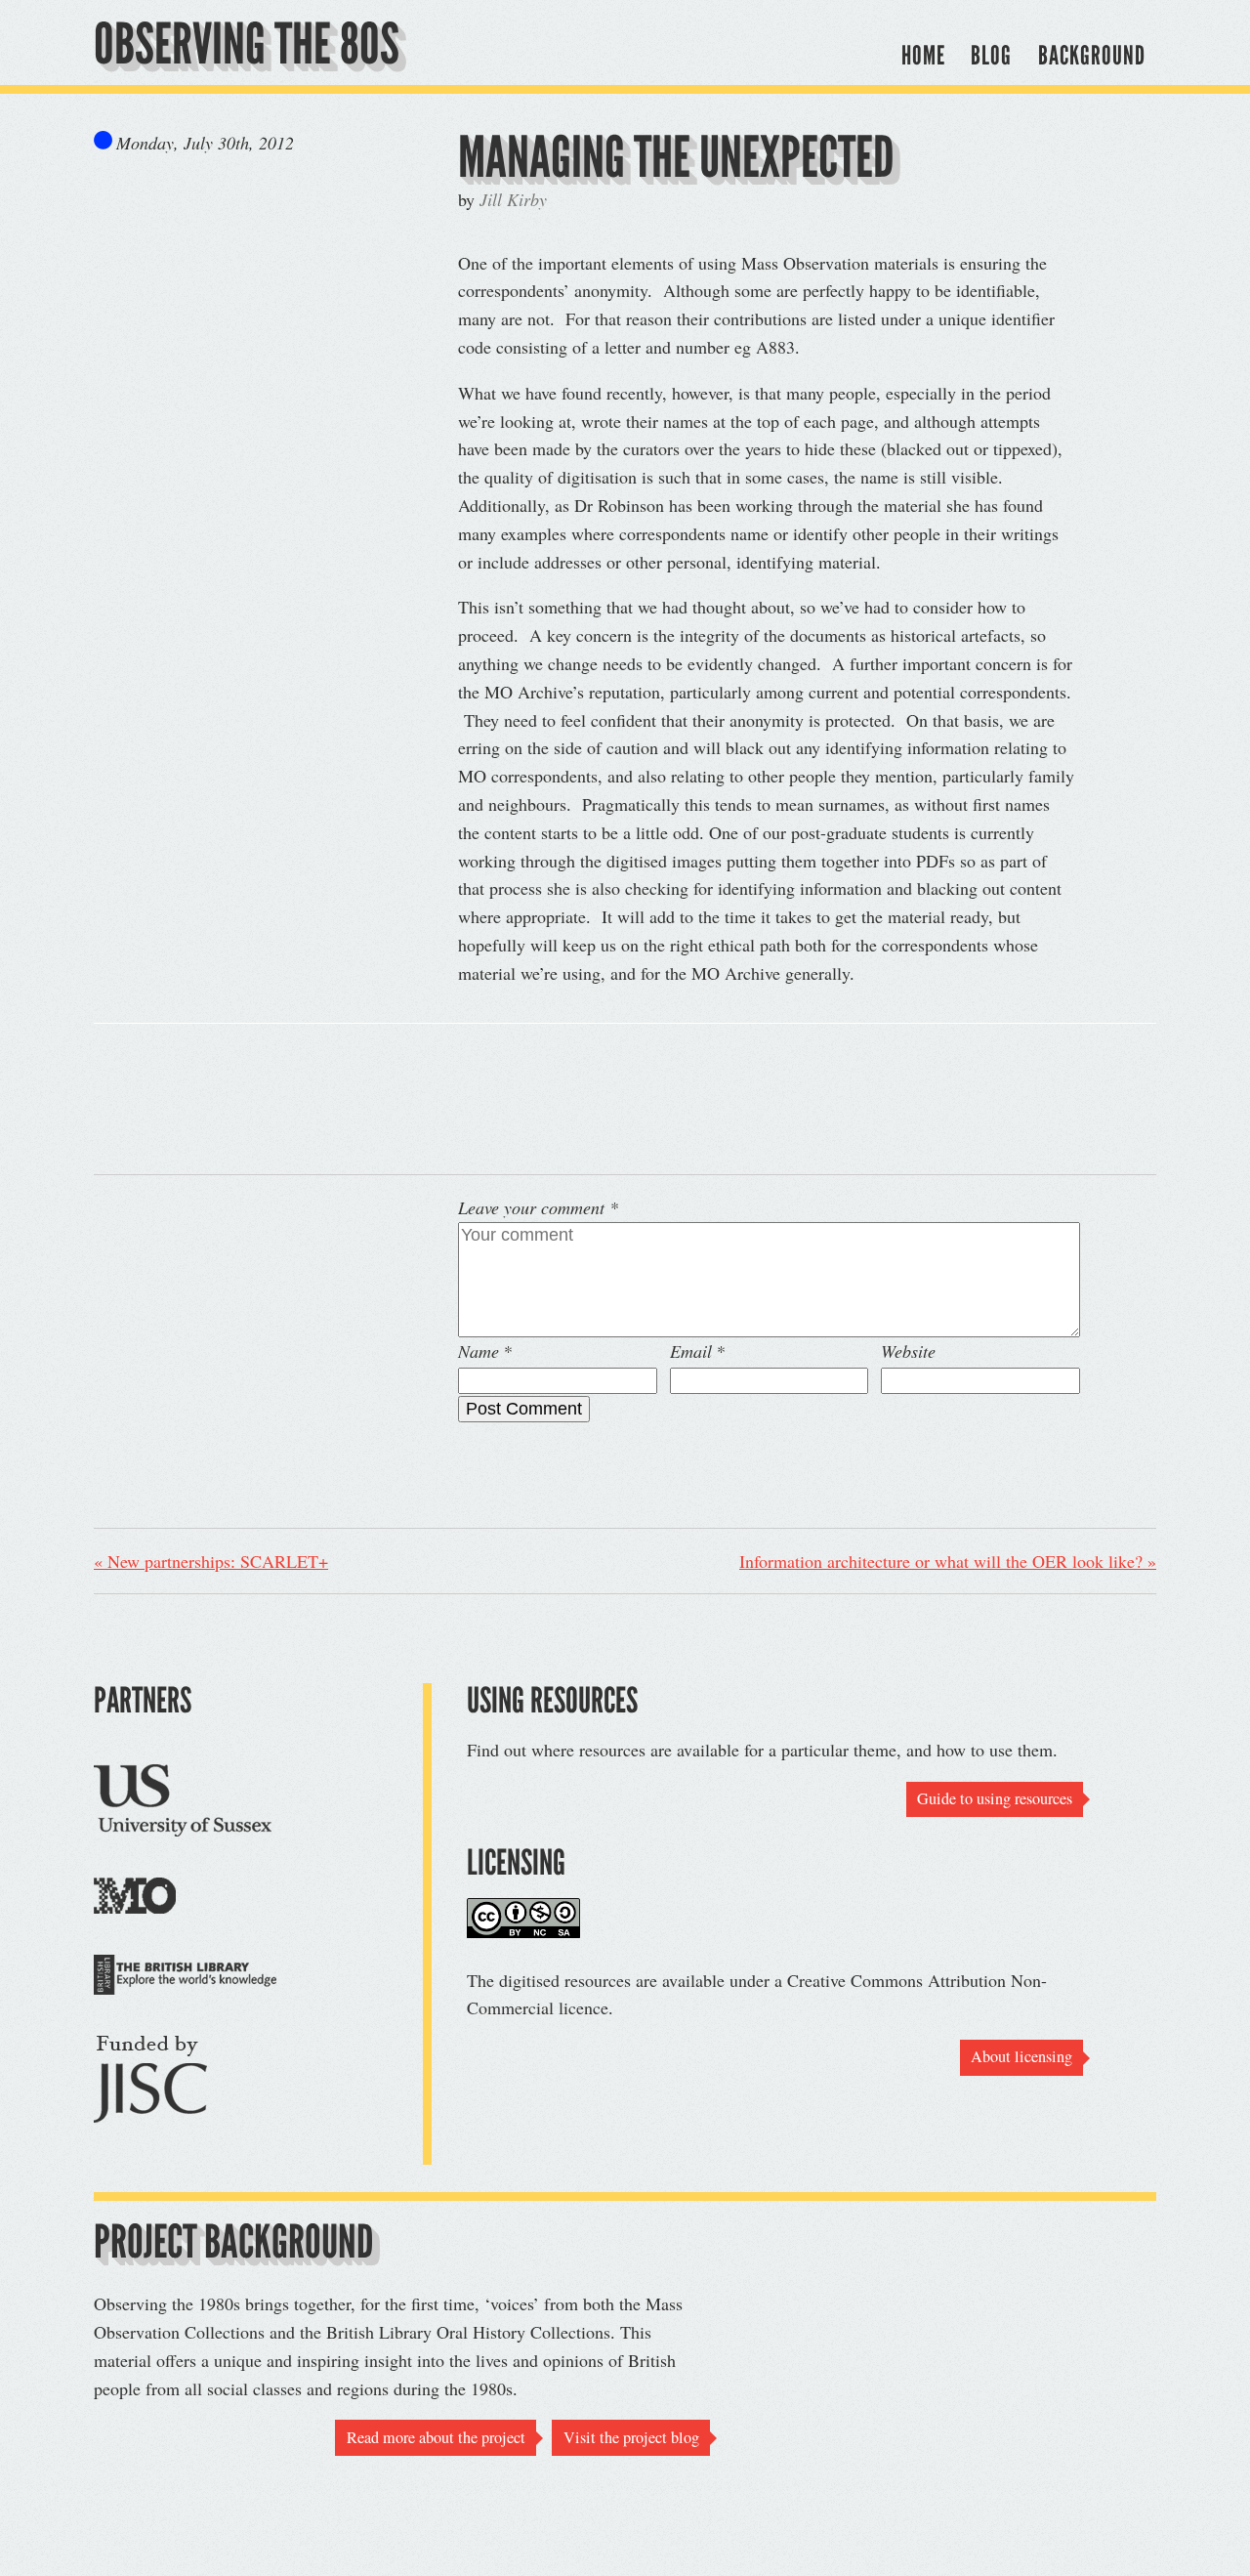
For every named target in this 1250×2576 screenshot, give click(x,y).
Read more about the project (436, 2437)
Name (479, 1351)
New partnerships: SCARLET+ (211, 1561)
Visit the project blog (631, 2437)
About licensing (1021, 2056)
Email (691, 1351)
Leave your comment (538, 1207)
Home (923, 55)
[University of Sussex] (183, 1803)
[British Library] (185, 1978)
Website (908, 1351)
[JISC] (150, 2084)
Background (1092, 55)
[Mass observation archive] (135, 1899)
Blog (991, 55)
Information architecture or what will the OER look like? (948, 1561)
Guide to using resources (995, 1798)
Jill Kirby (513, 199)
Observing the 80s (247, 44)
